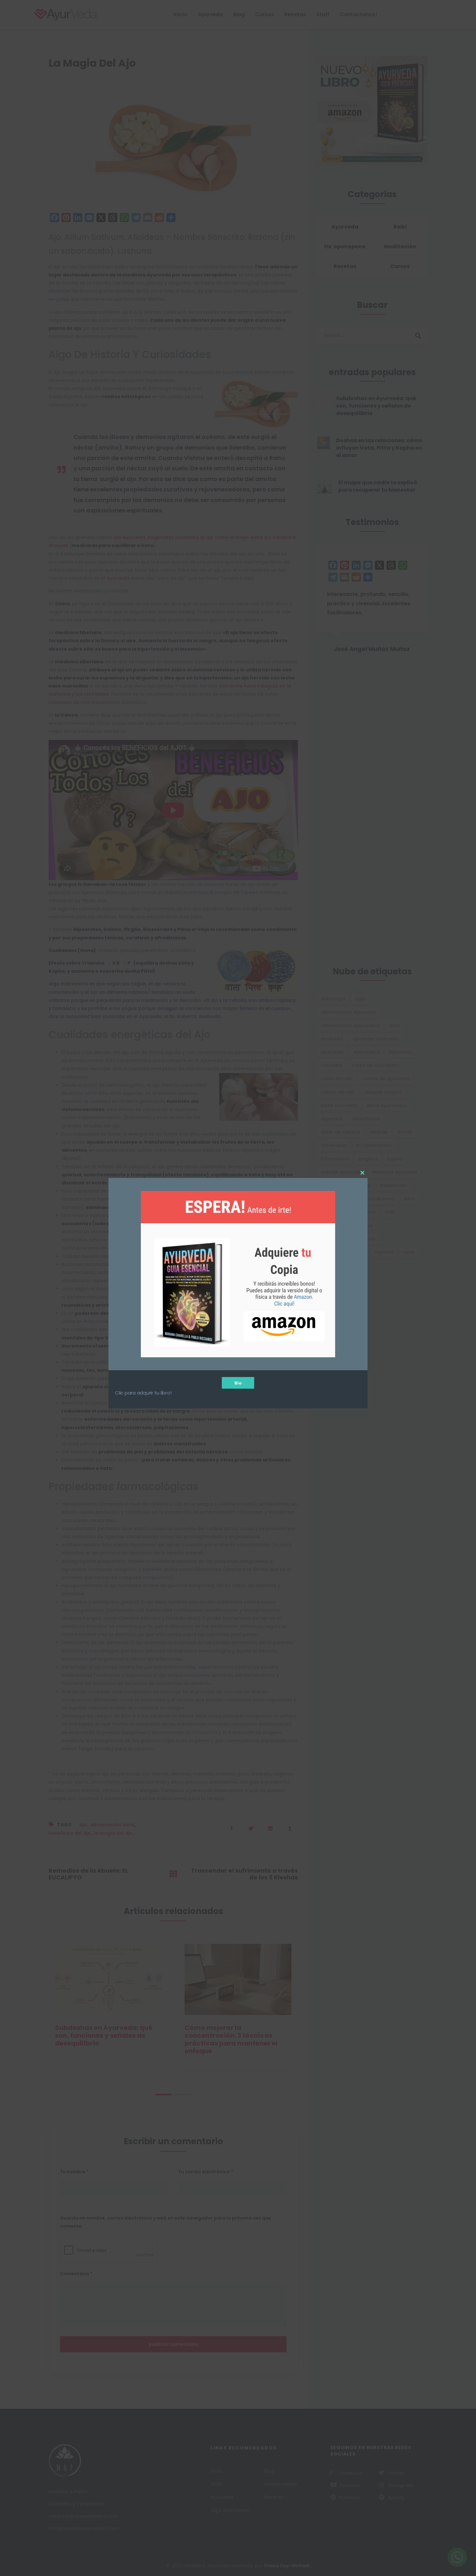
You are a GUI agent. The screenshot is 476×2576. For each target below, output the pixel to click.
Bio (238, 1383)
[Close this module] (362, 1173)
